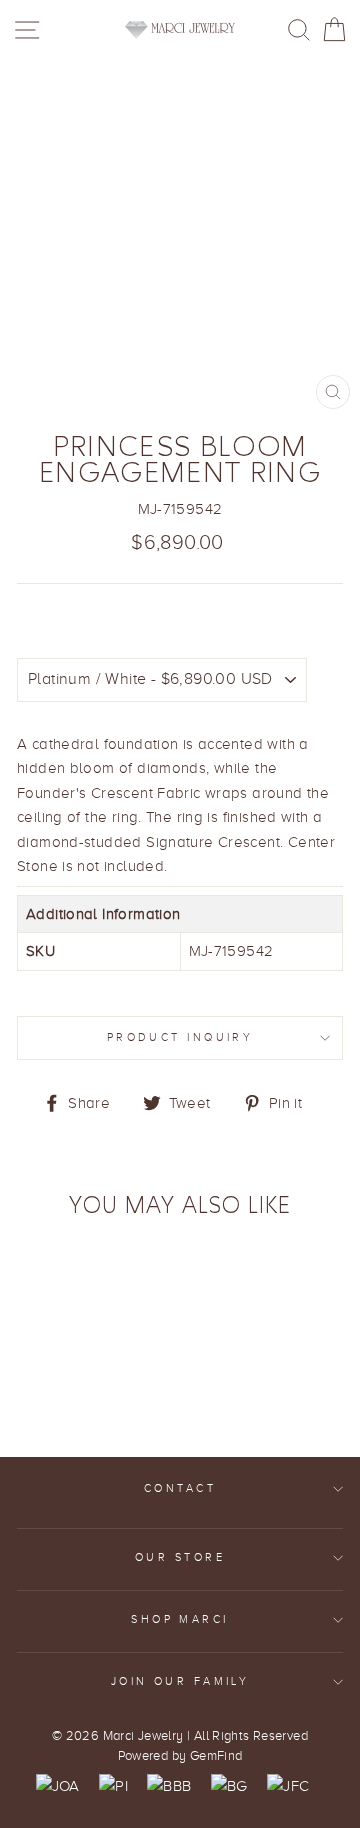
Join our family (180, 1681)
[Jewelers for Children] (288, 1786)
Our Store (180, 1557)
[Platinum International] (113, 1786)
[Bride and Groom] (229, 1786)
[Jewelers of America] (58, 1786)
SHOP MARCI (179, 1619)
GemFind (216, 1756)
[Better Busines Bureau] (169, 1786)
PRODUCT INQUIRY (180, 1037)
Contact (180, 1488)
